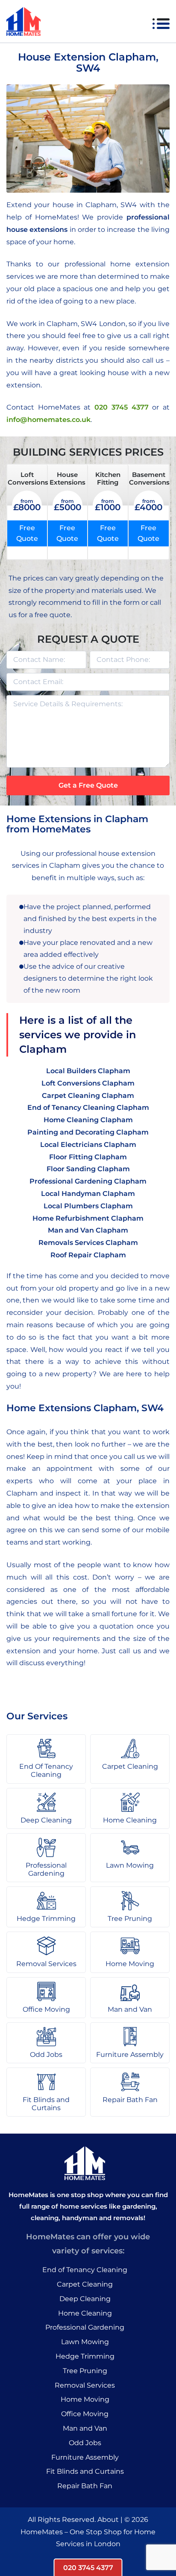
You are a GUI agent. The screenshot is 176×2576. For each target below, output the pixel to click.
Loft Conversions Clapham (88, 1083)
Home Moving (85, 2399)
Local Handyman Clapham (88, 1194)
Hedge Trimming (85, 2356)
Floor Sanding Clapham (88, 1169)
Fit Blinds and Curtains (85, 2471)
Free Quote (27, 533)
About (108, 2520)
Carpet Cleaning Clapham (88, 1096)
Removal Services (85, 2385)
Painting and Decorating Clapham (88, 1132)
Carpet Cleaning (85, 2284)
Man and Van (85, 2428)
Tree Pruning (85, 2371)
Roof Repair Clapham (88, 1255)
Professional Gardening (85, 2327)
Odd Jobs (85, 2443)
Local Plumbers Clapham (88, 1206)
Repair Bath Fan (85, 2486)
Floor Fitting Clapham (88, 1157)
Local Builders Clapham (88, 1071)
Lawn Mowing (85, 2342)
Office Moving (85, 2414)
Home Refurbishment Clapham (88, 1218)
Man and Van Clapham (88, 1230)
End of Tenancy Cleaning (85, 2270)
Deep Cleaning (85, 2299)
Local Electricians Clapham (88, 1145)
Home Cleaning (85, 2313)
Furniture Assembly (85, 2457)
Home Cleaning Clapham (88, 1120)
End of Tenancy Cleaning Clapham (88, 1108)
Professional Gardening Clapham (88, 1181)
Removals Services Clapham (88, 1243)
